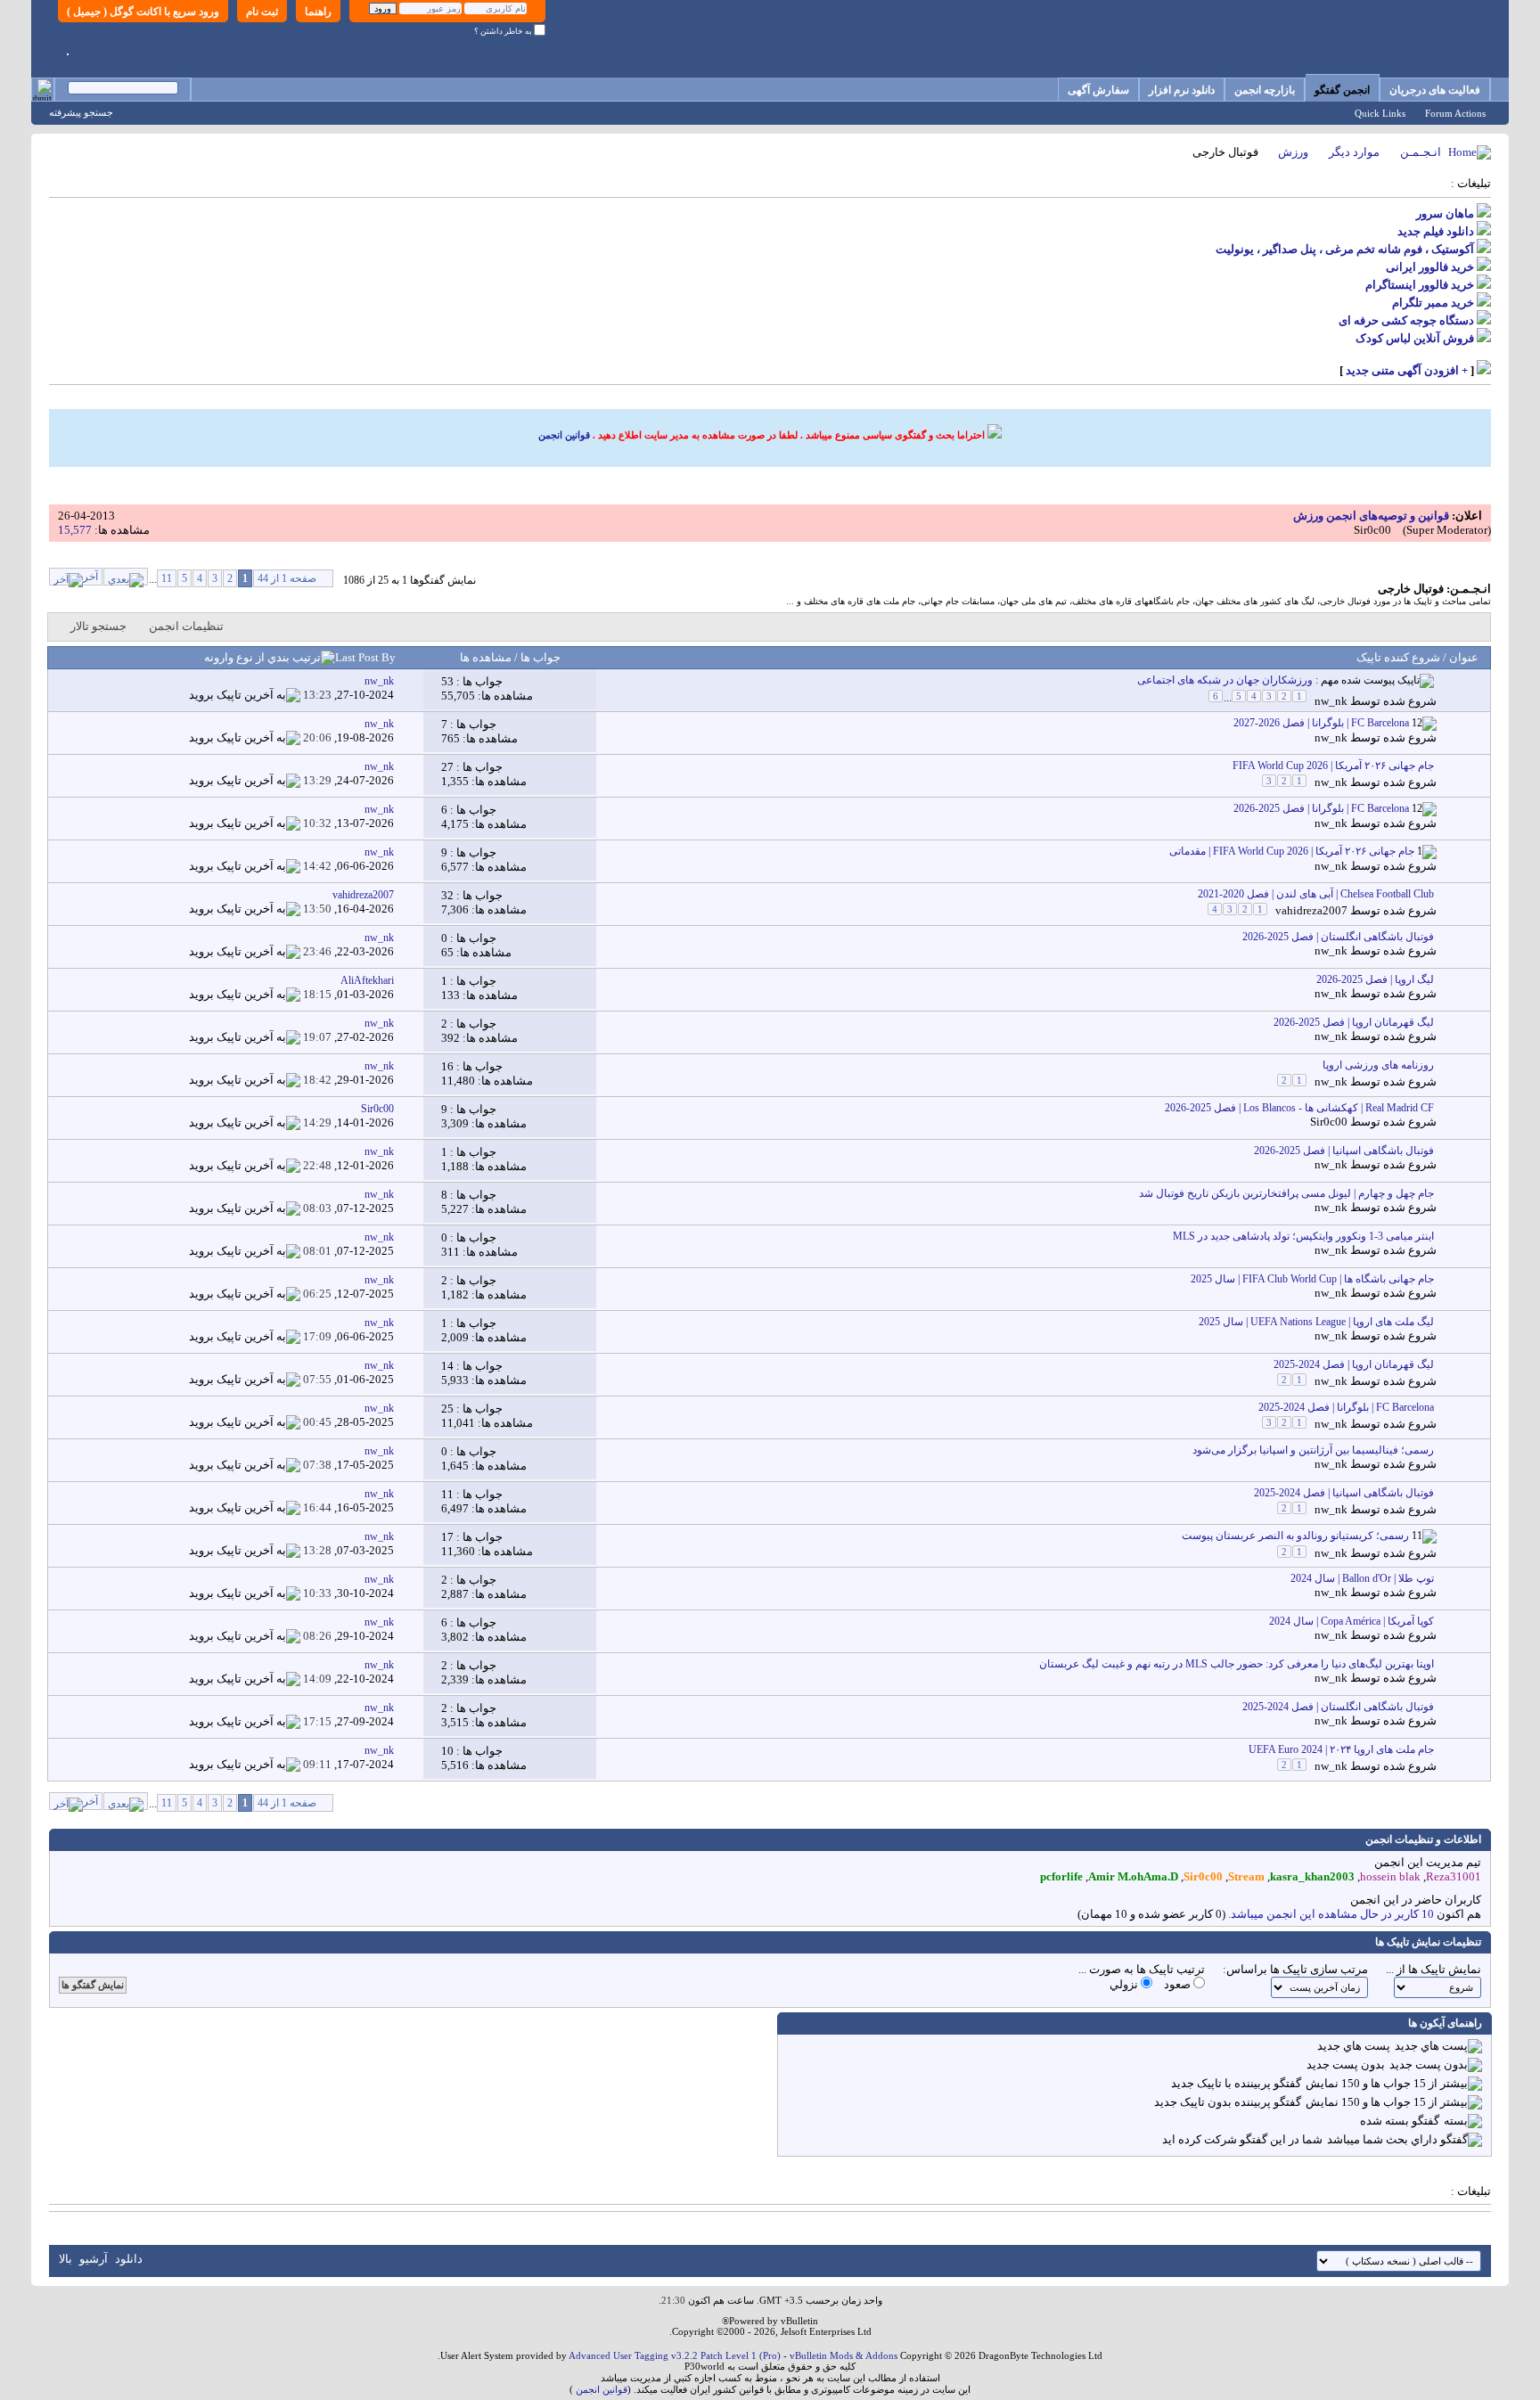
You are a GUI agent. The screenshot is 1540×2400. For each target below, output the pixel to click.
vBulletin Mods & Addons (844, 2355)
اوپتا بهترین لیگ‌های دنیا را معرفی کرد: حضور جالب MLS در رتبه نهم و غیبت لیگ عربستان (1237, 1664)
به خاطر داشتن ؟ (504, 31)
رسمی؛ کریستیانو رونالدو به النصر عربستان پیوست (1295, 1536)
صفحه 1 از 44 (287, 578)
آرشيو (94, 2259)
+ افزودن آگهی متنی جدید (1407, 370)
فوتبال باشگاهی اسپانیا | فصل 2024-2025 (1344, 1493)
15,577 (75, 530)
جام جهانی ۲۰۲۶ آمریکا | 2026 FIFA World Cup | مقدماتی (1292, 851)
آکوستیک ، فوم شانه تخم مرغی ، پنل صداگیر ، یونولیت (1345, 249)
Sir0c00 (1372, 530)
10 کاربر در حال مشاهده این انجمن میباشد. (1331, 1914)
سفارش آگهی (1098, 90)
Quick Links (1380, 113)
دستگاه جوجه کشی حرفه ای (1406, 320)
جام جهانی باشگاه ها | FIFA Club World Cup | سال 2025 (1312, 1279)
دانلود (129, 2259)
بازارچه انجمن (1265, 90)
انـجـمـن (1421, 152)
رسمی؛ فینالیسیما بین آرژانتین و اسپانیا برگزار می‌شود (1313, 1450)
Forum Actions (1455, 113)
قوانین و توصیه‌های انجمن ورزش (1371, 516)
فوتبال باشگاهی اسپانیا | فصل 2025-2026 (1344, 1151)
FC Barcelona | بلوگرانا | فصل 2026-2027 (1321, 723)
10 (447, 1751)
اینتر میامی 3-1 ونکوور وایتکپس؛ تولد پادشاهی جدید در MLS (1303, 1236)
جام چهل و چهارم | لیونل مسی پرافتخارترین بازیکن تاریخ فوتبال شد (1286, 1193)
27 (447, 767)
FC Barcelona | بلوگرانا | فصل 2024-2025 (1346, 1407)
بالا (66, 2259)
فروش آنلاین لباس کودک (1415, 338)
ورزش (1293, 152)
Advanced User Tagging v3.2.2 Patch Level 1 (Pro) (675, 2355)
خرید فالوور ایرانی (1430, 267)
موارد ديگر (1354, 152)
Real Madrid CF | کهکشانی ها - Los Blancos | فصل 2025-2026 (1299, 1108)
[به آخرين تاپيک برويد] (245, 695)
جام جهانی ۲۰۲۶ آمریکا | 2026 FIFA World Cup (1333, 766)
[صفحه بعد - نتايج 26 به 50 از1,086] (126, 577)
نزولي (1125, 1984)
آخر (90, 577)
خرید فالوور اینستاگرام (1420, 285)
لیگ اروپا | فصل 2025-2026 (1375, 979)
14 (447, 1366)
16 (447, 1066)
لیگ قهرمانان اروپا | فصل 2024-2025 (1354, 1364)
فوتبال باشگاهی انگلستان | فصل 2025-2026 (1338, 937)
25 (447, 1409)
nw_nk (1331, 701)
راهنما (318, 12)
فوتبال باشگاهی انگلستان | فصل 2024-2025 (1338, 1707)
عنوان (1464, 657)
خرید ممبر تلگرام (1433, 303)
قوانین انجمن (564, 435)
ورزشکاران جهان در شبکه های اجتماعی (1225, 680)
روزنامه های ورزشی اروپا (1378, 1065)
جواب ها (539, 657)
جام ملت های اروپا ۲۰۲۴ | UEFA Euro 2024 (1341, 1749)
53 (447, 681)
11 (167, 578)
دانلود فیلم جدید (1436, 231)
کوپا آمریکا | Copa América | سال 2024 (1352, 1621)
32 (447, 895)
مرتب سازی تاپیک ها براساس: (1295, 1969)
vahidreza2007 (1311, 910)
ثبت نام (262, 12)
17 (447, 1537)
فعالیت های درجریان (1435, 90)
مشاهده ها (486, 657)
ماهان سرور (1445, 213)
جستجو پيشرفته (81, 112)
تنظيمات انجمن (186, 626)
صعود (1179, 1984)
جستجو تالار (98, 626)
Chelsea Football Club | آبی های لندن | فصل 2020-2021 (1316, 894)
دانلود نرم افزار (1182, 90)
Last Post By (365, 657)
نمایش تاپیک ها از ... (1434, 1969)
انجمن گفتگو (1342, 90)
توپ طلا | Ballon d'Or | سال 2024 (1362, 1578)
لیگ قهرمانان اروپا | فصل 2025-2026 (1354, 1022)
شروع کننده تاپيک (1398, 657)
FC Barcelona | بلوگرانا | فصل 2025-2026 (1321, 808)
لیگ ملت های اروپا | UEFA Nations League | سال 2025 (1316, 1322)
